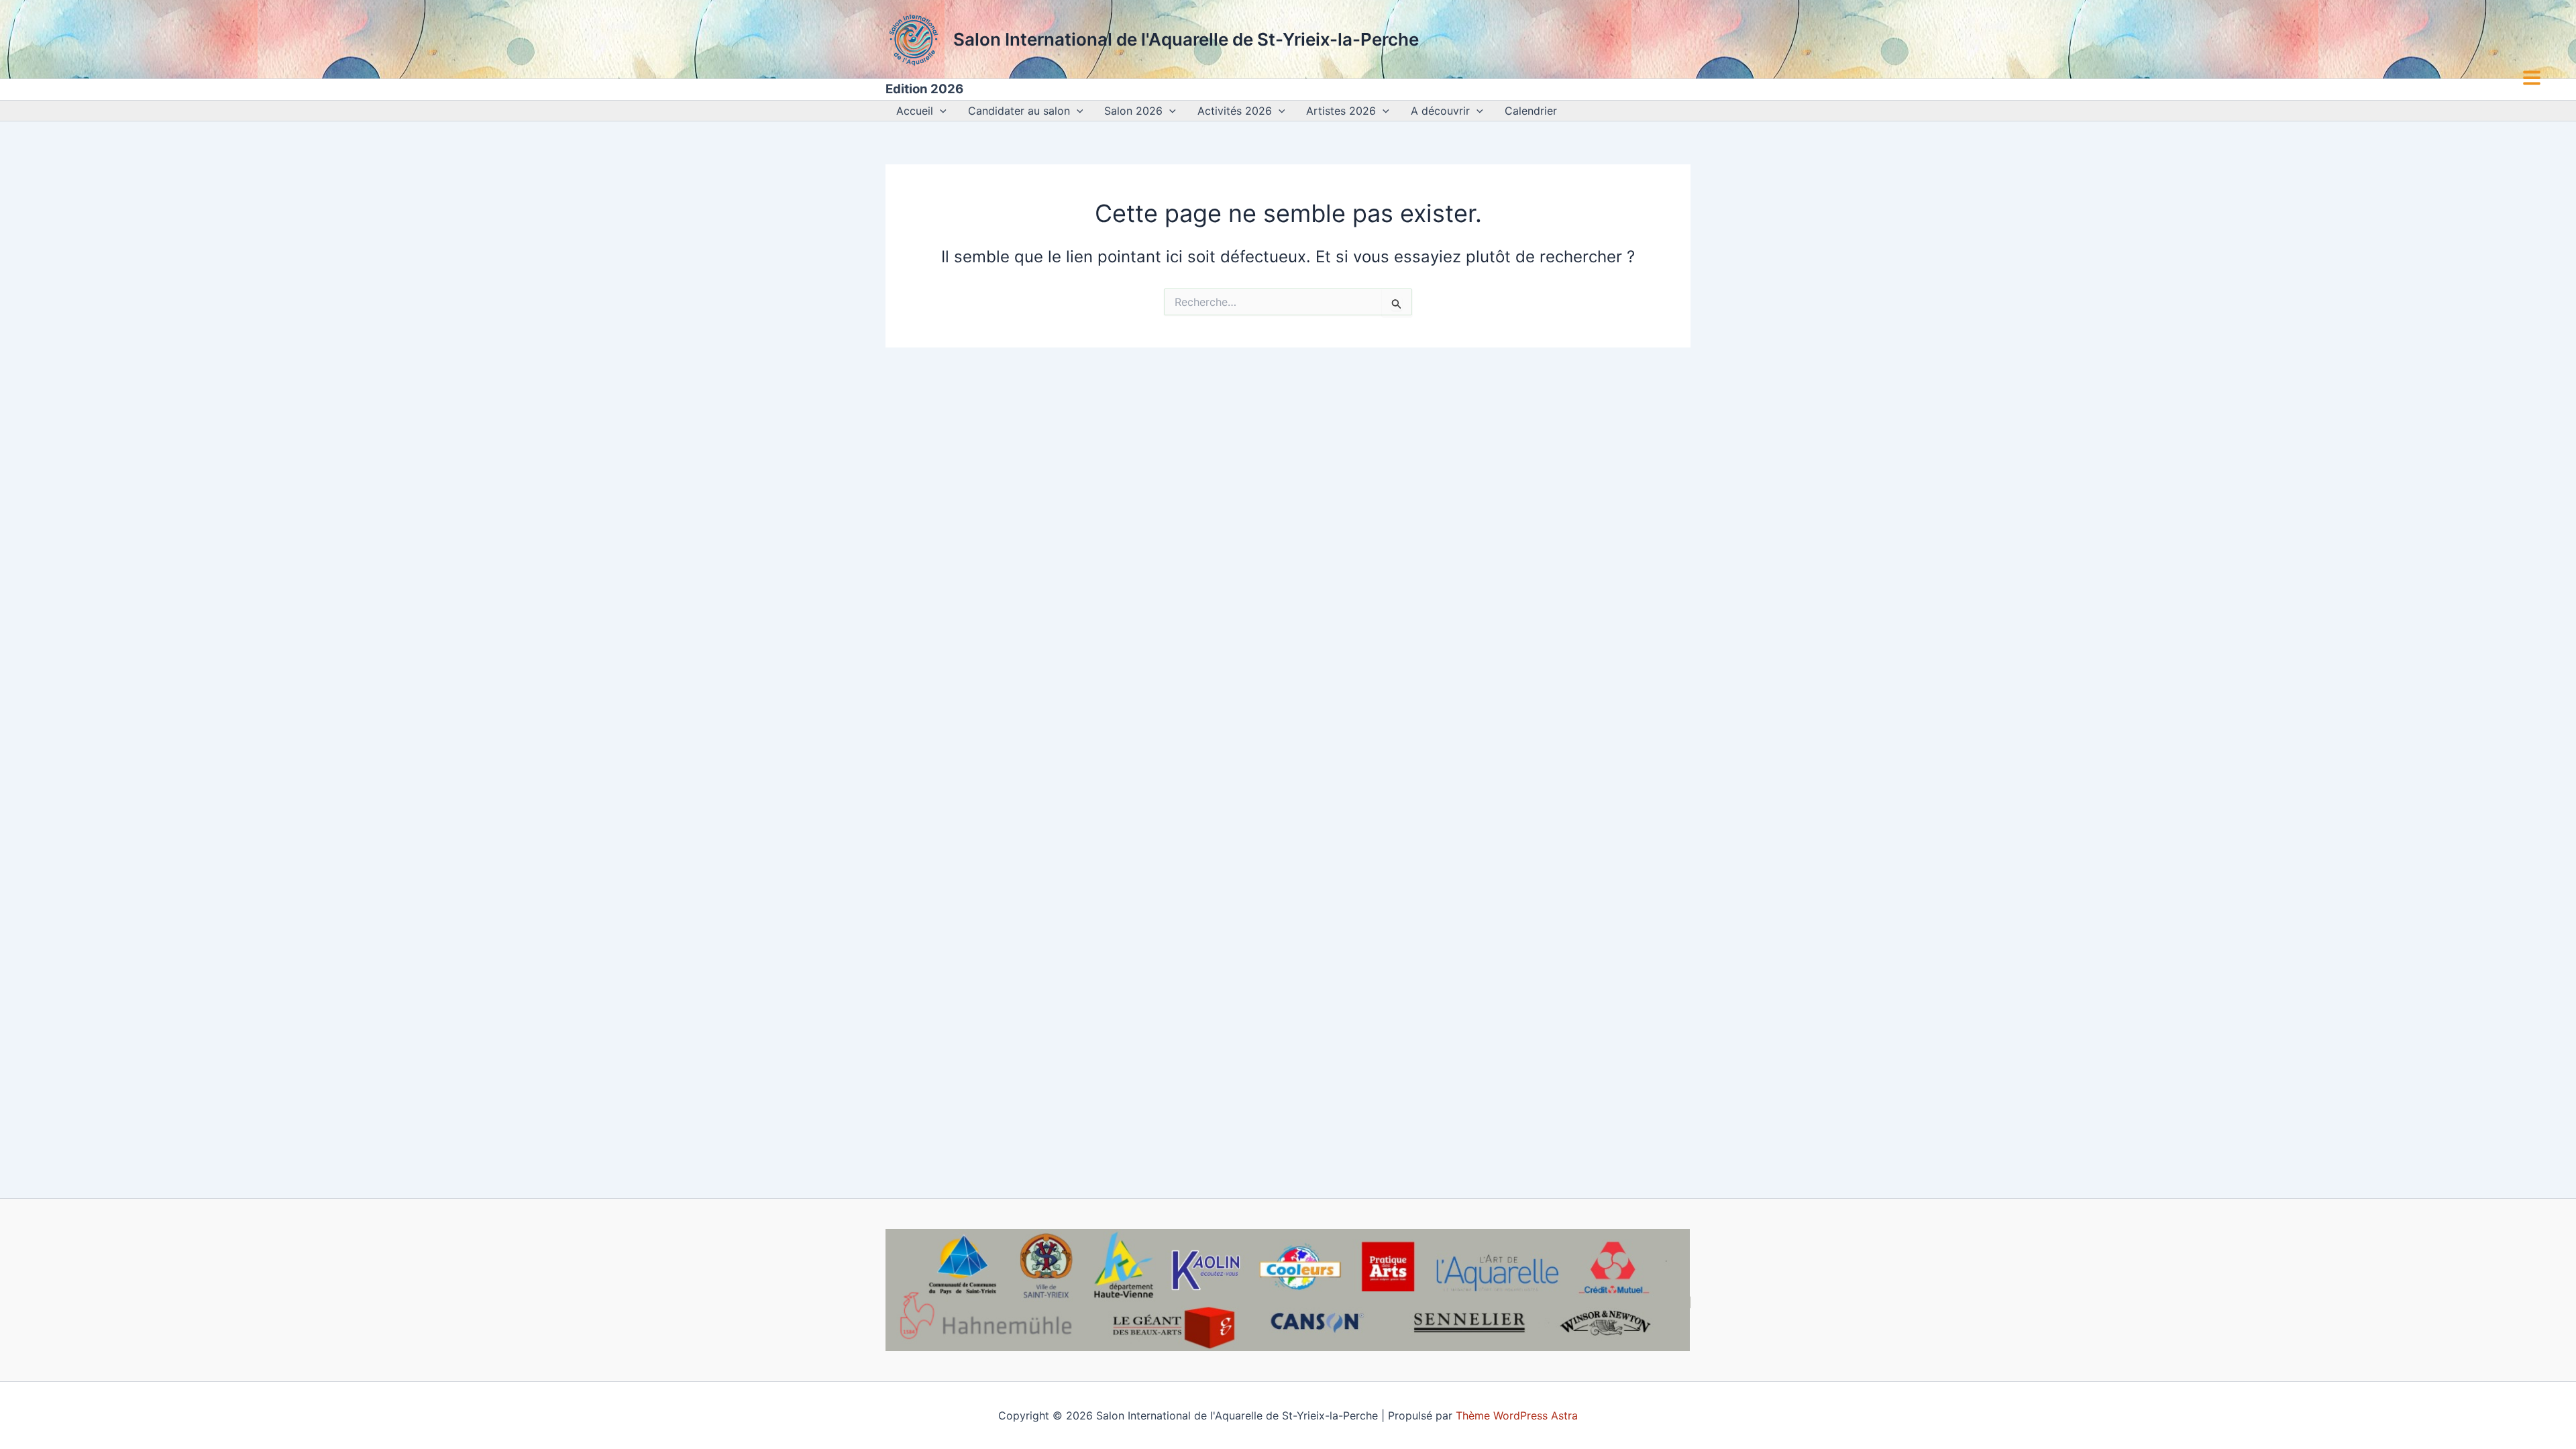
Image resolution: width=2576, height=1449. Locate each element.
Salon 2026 (1133, 111)
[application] (940, 111)
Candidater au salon (1019, 111)
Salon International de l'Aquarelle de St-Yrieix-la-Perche (1186, 39)
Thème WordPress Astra (1517, 1415)
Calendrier (1531, 111)
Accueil (915, 111)
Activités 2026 (1235, 111)
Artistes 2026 (1341, 111)
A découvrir (1440, 111)
